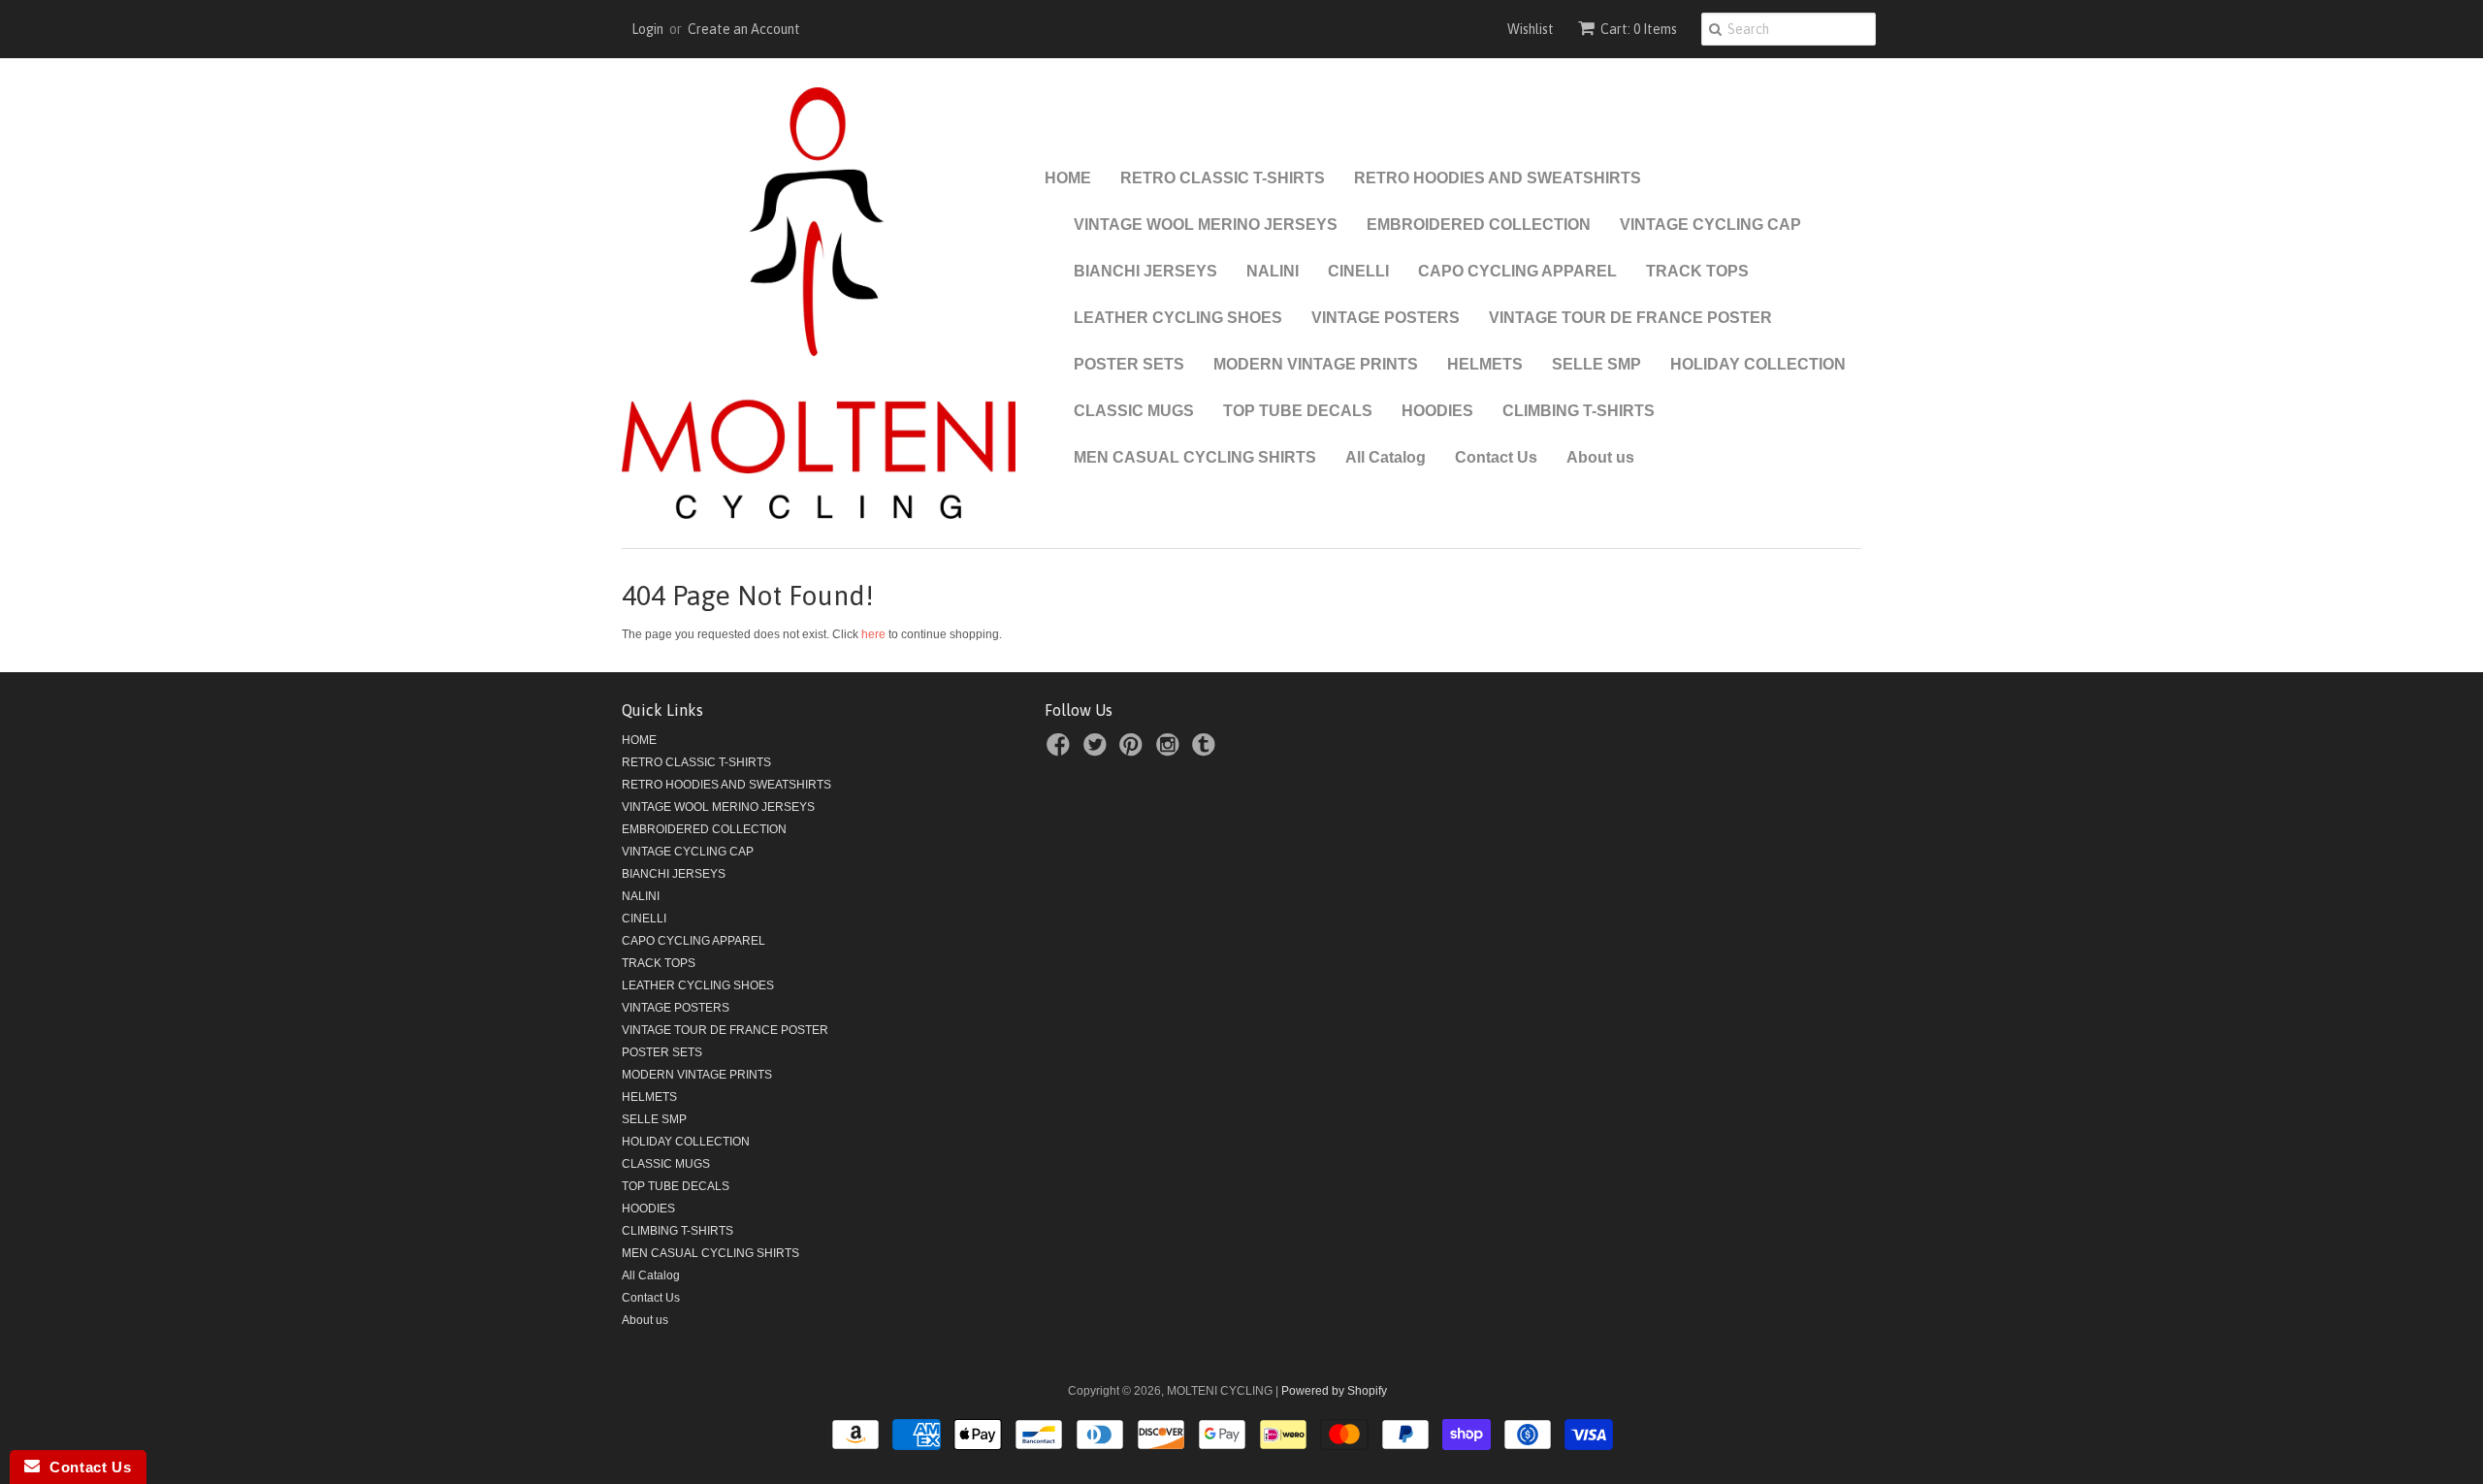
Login (647, 29)
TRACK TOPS (1697, 271)
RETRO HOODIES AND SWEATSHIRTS (1498, 178)
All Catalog (1386, 457)
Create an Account (744, 29)
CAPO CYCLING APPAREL (1517, 271)
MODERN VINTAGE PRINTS (1316, 364)
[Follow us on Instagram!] (1171, 751)
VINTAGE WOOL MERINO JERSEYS (1206, 225)
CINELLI (1358, 271)
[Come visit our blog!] (1207, 751)
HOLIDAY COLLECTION (1758, 364)
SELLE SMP (1596, 364)
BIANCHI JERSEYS (1145, 271)
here (873, 634)
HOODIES (1437, 411)
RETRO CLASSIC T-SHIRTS (1223, 178)
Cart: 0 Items (1639, 29)
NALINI (1273, 271)
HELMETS (1485, 364)
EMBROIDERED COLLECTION (1479, 225)
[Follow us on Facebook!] (1061, 751)
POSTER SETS (1129, 364)
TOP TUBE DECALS (1298, 411)
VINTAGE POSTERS (1386, 318)
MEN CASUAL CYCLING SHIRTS (1195, 457)
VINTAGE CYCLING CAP (1710, 225)
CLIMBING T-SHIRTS (1579, 411)
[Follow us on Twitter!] (1098, 751)
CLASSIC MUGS (1134, 411)
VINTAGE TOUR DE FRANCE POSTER (1630, 318)
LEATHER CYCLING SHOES (1178, 318)
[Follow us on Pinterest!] (1134, 751)
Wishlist (1531, 29)
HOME (1068, 178)
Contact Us (1496, 457)
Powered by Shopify (1334, 1391)
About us (1600, 457)
